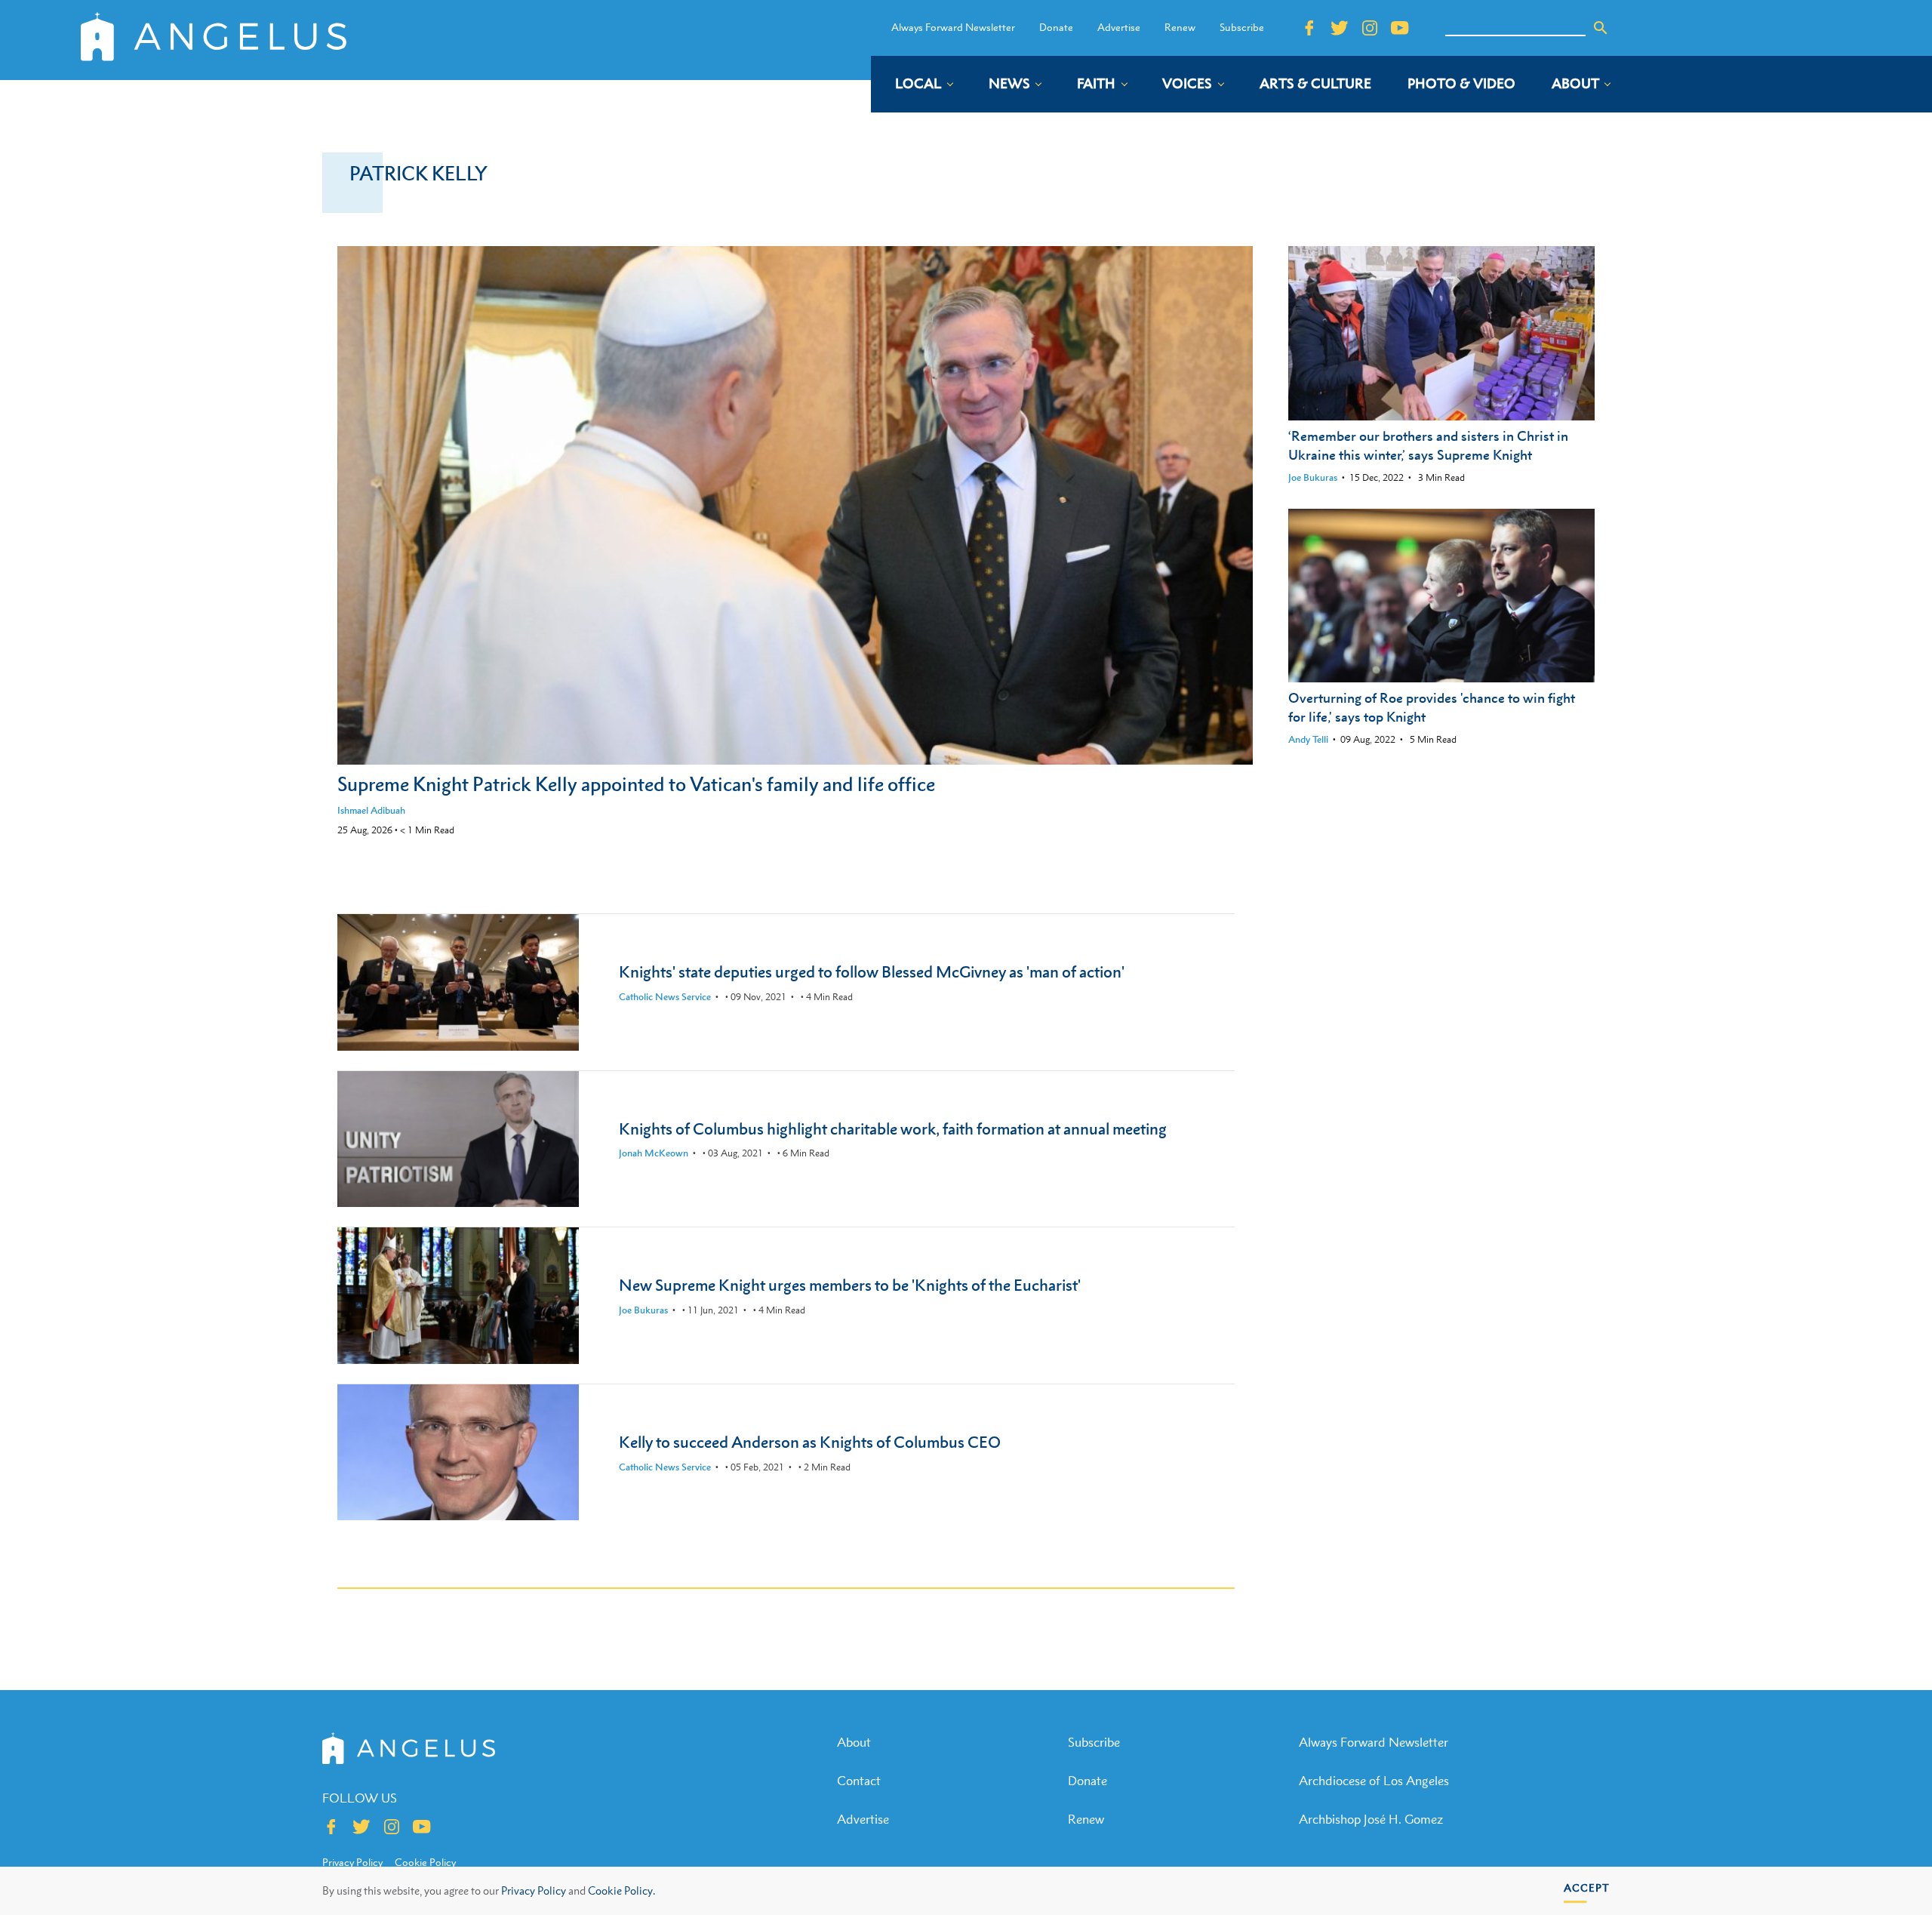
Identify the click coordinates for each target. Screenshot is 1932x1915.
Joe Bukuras (1313, 477)
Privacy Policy (534, 1890)
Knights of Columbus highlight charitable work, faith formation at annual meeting (893, 1129)
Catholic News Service (665, 997)
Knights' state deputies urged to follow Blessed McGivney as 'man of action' (872, 972)
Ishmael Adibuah (371, 810)
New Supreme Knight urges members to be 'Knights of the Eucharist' (850, 1285)
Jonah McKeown (654, 1153)
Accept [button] (1587, 1887)
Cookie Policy (425, 1862)
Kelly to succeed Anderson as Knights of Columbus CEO (810, 1442)
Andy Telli (1308, 739)
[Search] (1601, 28)
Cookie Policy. (621, 1890)
